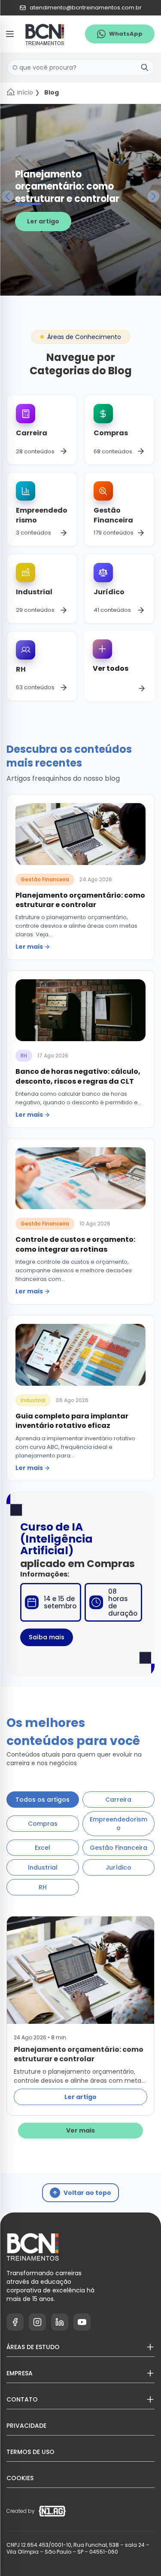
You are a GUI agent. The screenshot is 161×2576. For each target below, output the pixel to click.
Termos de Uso (30, 2452)
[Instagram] (37, 2322)
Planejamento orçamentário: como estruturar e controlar (67, 187)
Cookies (20, 2478)
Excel (43, 1848)
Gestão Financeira (45, 879)
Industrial (33, 1400)
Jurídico (118, 1867)
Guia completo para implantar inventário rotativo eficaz (72, 1421)
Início (25, 92)
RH (24, 1056)
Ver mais (80, 2130)
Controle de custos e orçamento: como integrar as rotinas (75, 1244)
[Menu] (10, 34)
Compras (43, 1824)
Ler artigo (43, 221)
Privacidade (26, 2426)
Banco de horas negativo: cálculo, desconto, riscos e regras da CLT (78, 1076)
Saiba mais (47, 1637)
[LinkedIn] (60, 2322)
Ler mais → (33, 947)
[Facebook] (15, 2322)
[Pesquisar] (145, 67)
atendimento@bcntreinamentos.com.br (86, 8)
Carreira (118, 1800)
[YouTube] (82, 2322)
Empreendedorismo (118, 1824)
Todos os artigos (43, 1800)
